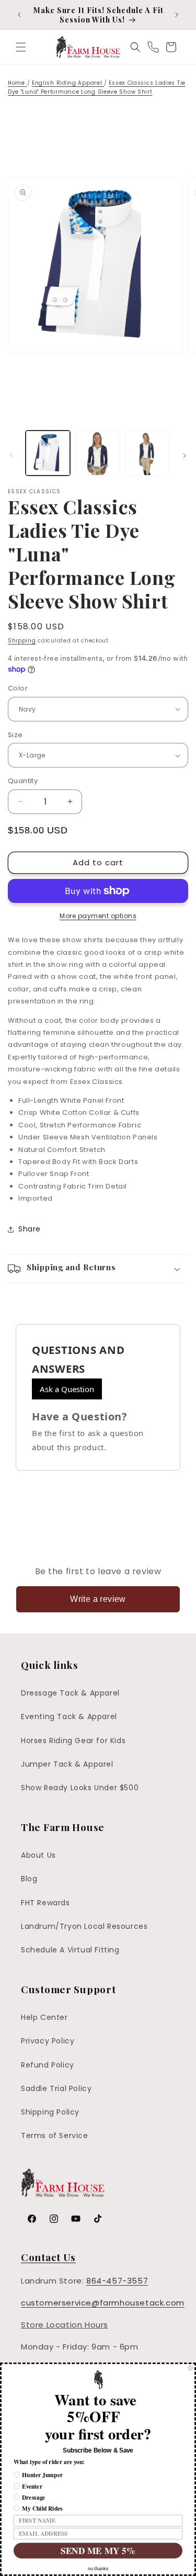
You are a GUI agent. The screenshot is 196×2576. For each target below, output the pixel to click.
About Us (38, 1855)
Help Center (44, 2017)
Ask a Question (67, 1389)
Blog (29, 1879)
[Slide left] (11, 456)
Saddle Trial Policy (56, 2088)
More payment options (98, 916)
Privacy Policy (48, 2041)
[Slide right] (185, 456)
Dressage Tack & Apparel (70, 1693)
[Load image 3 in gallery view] (148, 453)
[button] (21, 47)
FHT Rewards (45, 1903)
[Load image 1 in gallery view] (48, 453)
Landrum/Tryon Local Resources (84, 1926)
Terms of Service (55, 2136)
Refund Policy (48, 2065)
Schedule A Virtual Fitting (70, 1950)
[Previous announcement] (19, 15)
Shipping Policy (50, 2112)
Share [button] (30, 1229)
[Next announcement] (177, 15)
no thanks (98, 2569)
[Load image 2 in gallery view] (97, 453)
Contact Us (48, 2257)
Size (15, 735)
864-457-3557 (117, 2281)
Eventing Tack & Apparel (69, 1716)
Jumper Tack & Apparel (67, 1764)
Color (18, 688)
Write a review (98, 1599)
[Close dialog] (191, 2368)
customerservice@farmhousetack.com (103, 2303)
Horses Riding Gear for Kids (73, 1741)
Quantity (23, 781)
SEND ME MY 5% (98, 2551)
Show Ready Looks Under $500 (80, 1788)
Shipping (22, 641)
